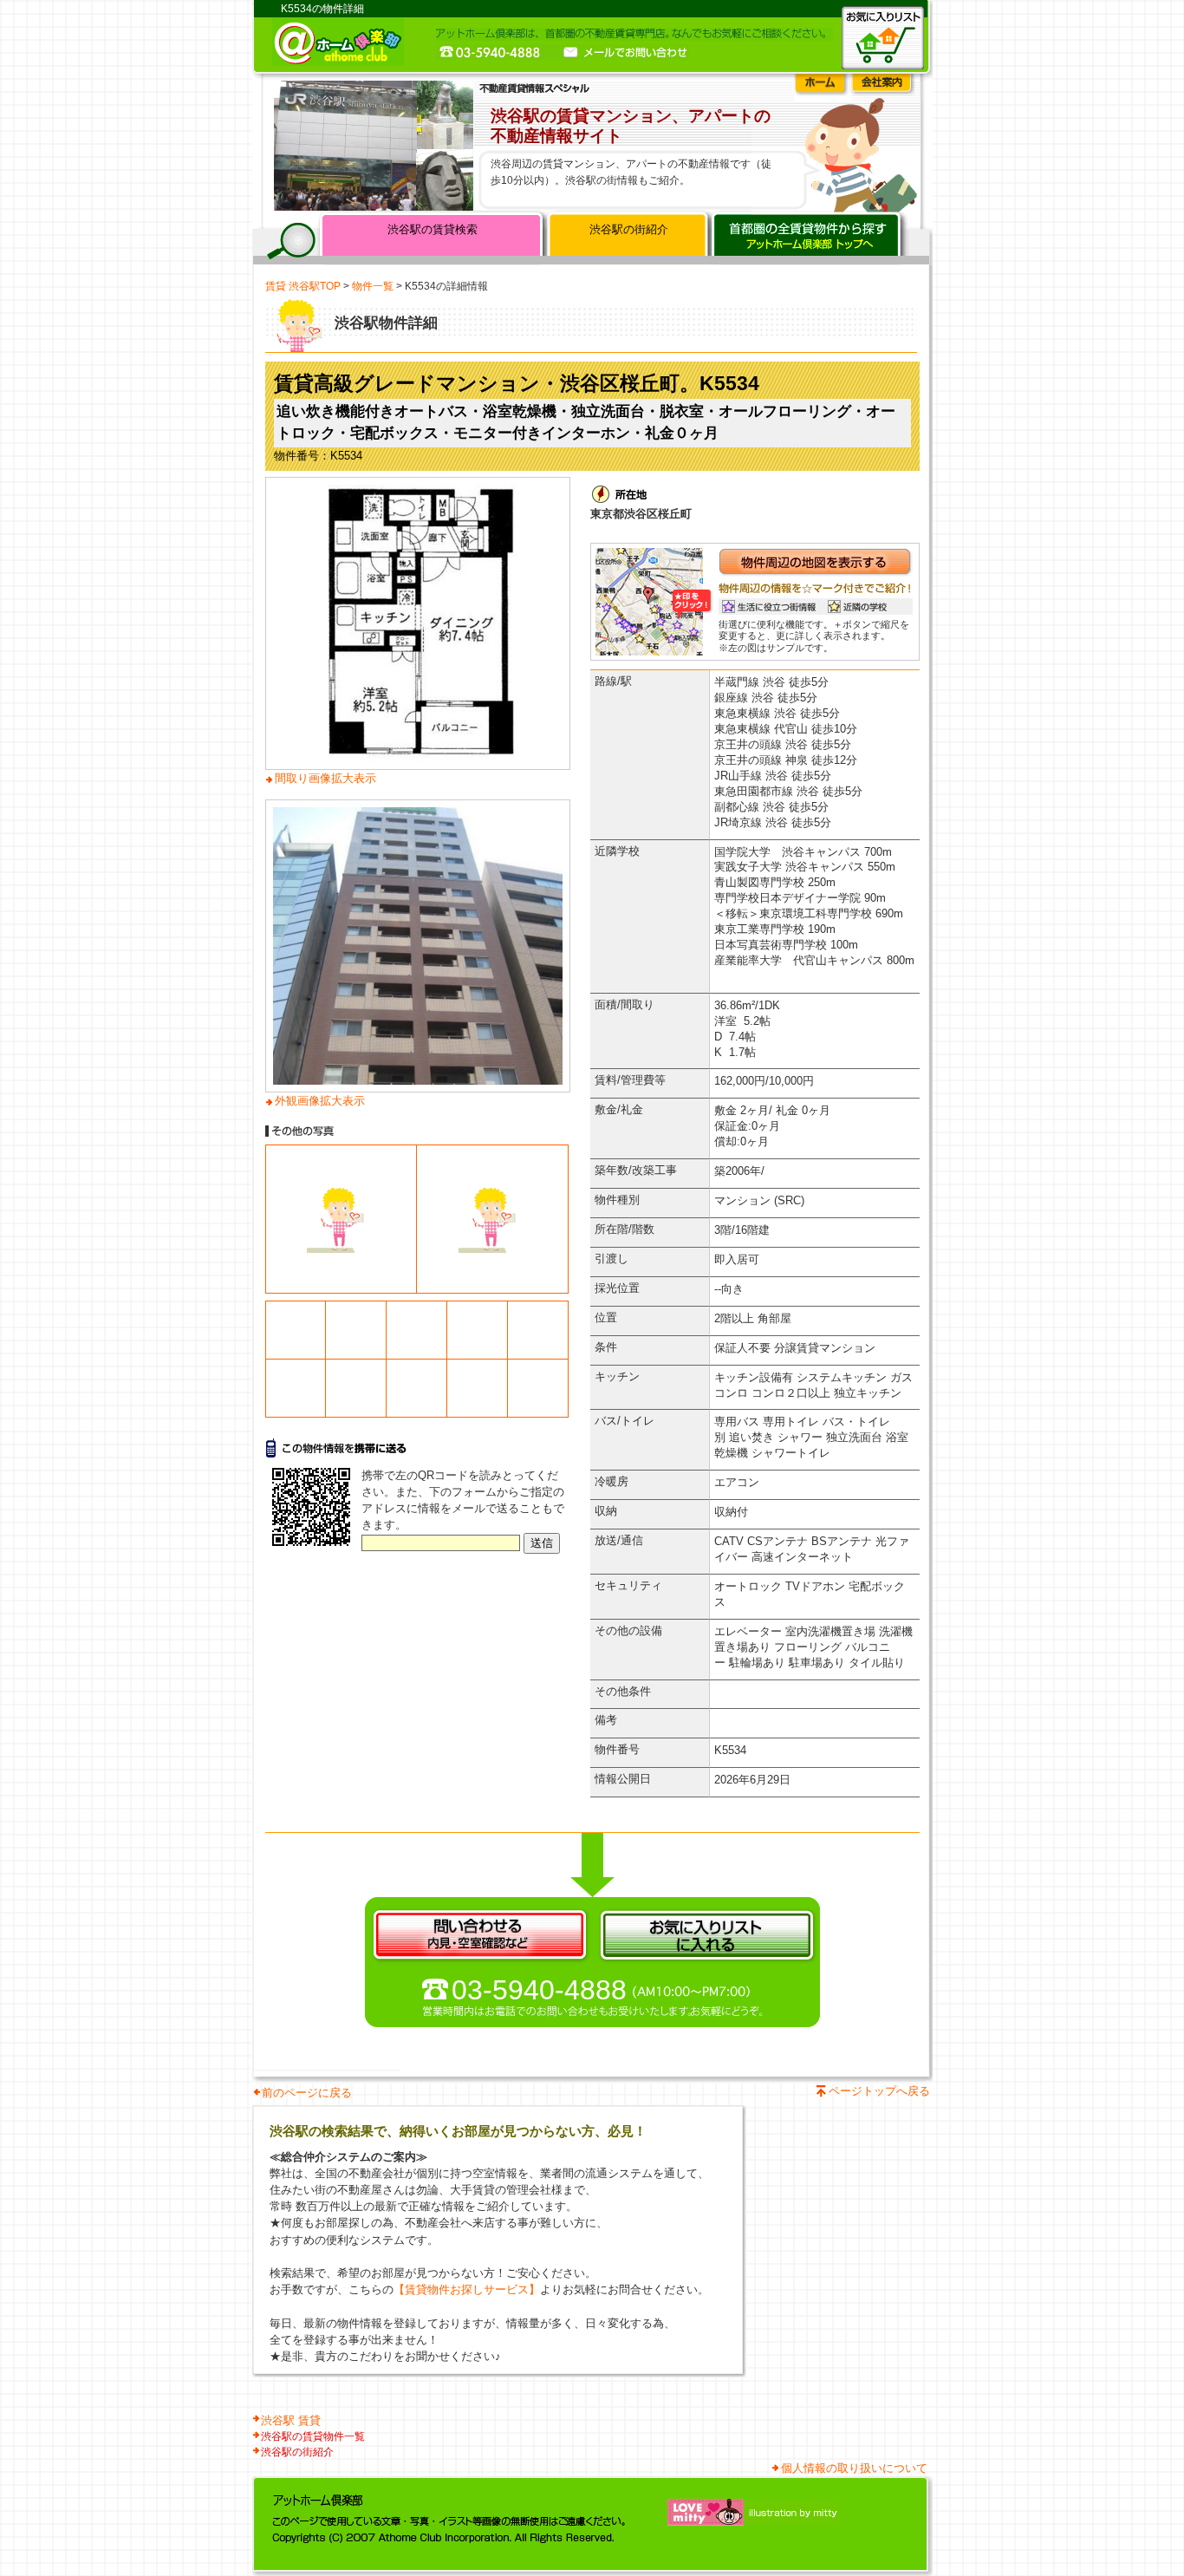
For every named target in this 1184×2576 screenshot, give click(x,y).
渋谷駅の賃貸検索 (433, 229)
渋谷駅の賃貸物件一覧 (313, 2436)
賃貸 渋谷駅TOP (303, 286)
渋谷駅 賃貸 (291, 2420)
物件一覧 (373, 286)
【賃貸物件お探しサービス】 (467, 2289)
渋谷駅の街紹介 (629, 229)
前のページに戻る (307, 2093)
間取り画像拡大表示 (325, 778)
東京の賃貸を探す (809, 238)
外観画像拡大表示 (320, 1101)
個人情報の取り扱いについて (854, 2468)
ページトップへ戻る (879, 2091)
